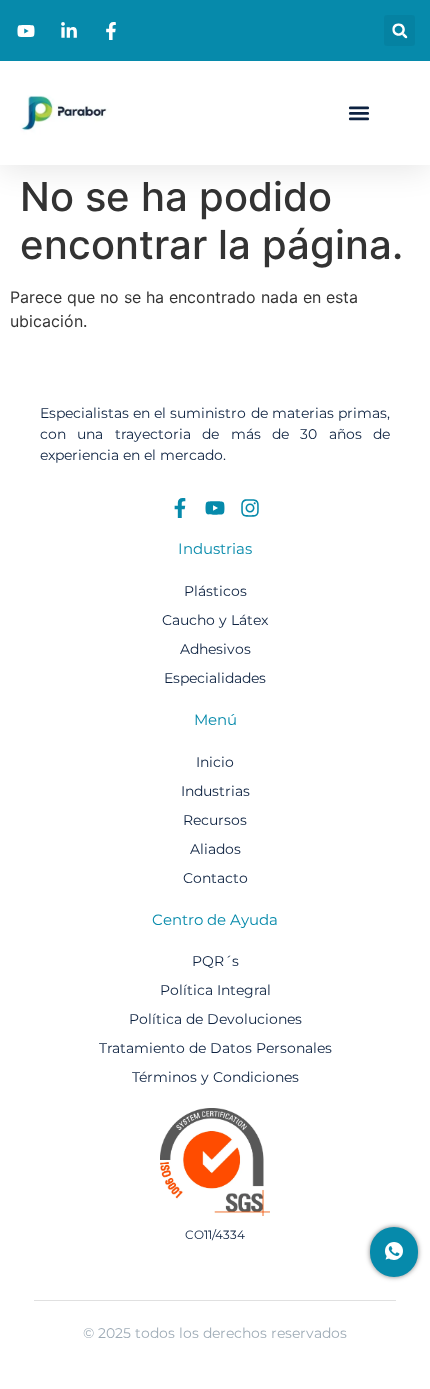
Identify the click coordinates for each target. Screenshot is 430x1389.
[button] (399, 30)
